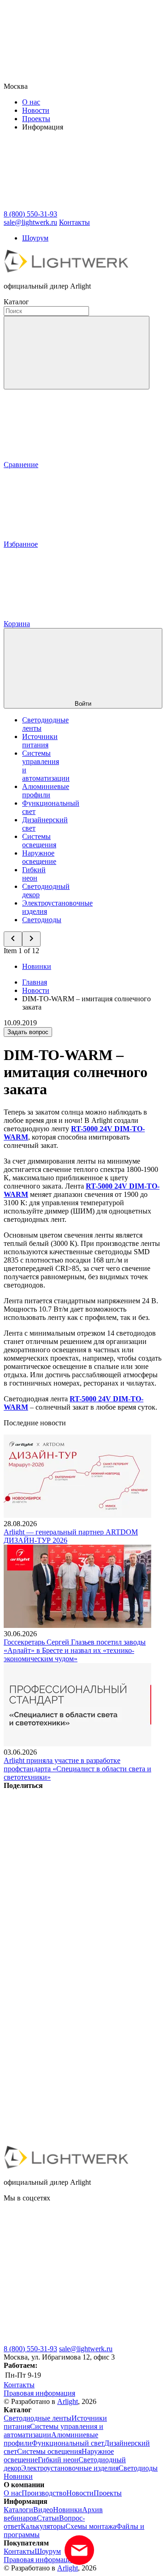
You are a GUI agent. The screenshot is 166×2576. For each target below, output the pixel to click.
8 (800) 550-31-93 (30, 2349)
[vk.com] (73, 2269)
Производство (44, 2493)
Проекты (36, 119)
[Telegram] (73, 2142)
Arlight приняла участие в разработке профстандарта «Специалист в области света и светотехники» (77, 1769)
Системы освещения (39, 841)
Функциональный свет (68, 2443)
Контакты (74, 222)
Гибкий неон (34, 874)
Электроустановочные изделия (70, 2468)
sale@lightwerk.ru (86, 2349)
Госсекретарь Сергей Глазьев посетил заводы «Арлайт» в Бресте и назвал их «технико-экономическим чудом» (75, 1650)
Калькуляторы (43, 2526)
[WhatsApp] (73, 2070)
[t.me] (73, 2340)
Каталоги (18, 2510)
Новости (36, 110)
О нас (31, 102)
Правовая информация (39, 2393)
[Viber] (73, 1999)
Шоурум (35, 238)
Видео (43, 2510)
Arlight (68, 2401)
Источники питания (40, 741)
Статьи (48, 2518)
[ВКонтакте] (73, 1857)
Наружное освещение (39, 857)
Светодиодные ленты (38, 2418)
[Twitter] (73, 1928)
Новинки (37, 966)
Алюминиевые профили (46, 791)
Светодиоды (42, 920)
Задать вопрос (28, 1032)
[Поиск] (77, 353)
